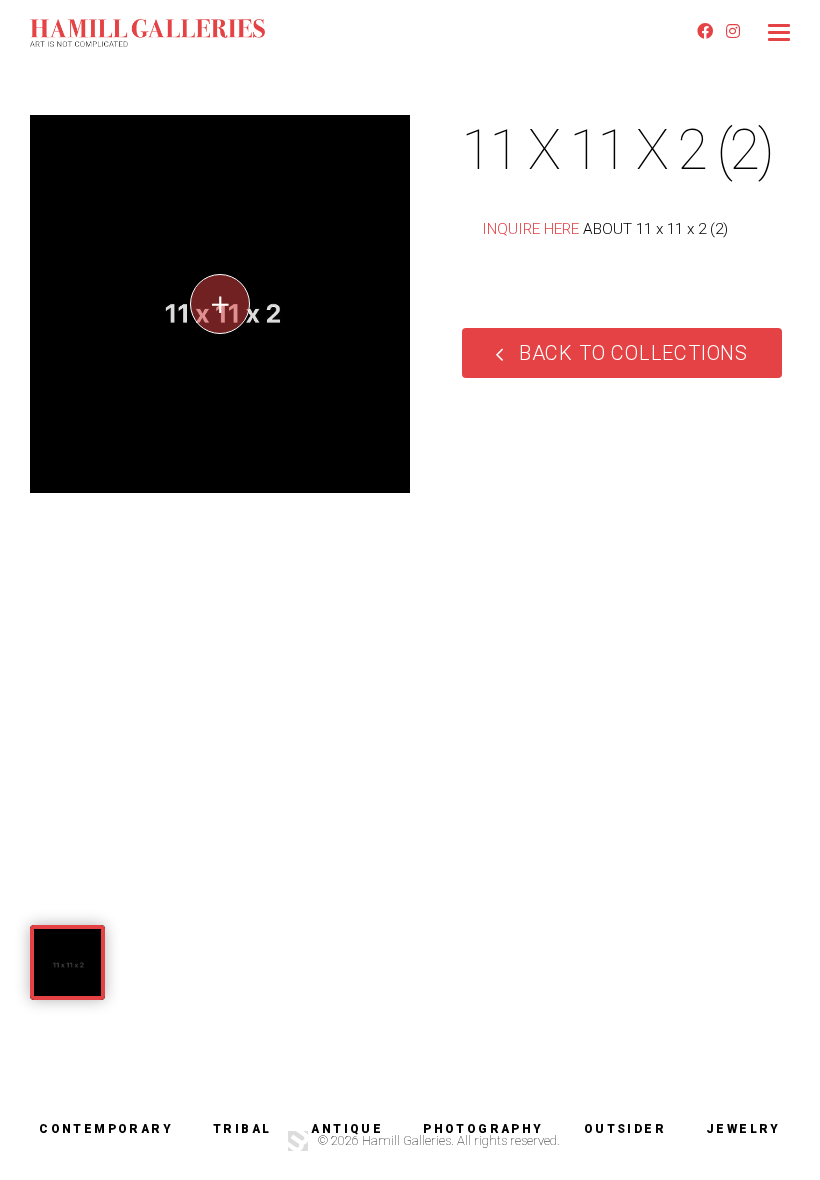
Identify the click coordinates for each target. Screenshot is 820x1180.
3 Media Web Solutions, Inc (298, 1141)
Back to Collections (633, 353)
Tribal (242, 1129)
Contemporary (106, 1129)
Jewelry (743, 1129)
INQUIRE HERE (530, 229)
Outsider (625, 1129)
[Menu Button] (779, 32)
